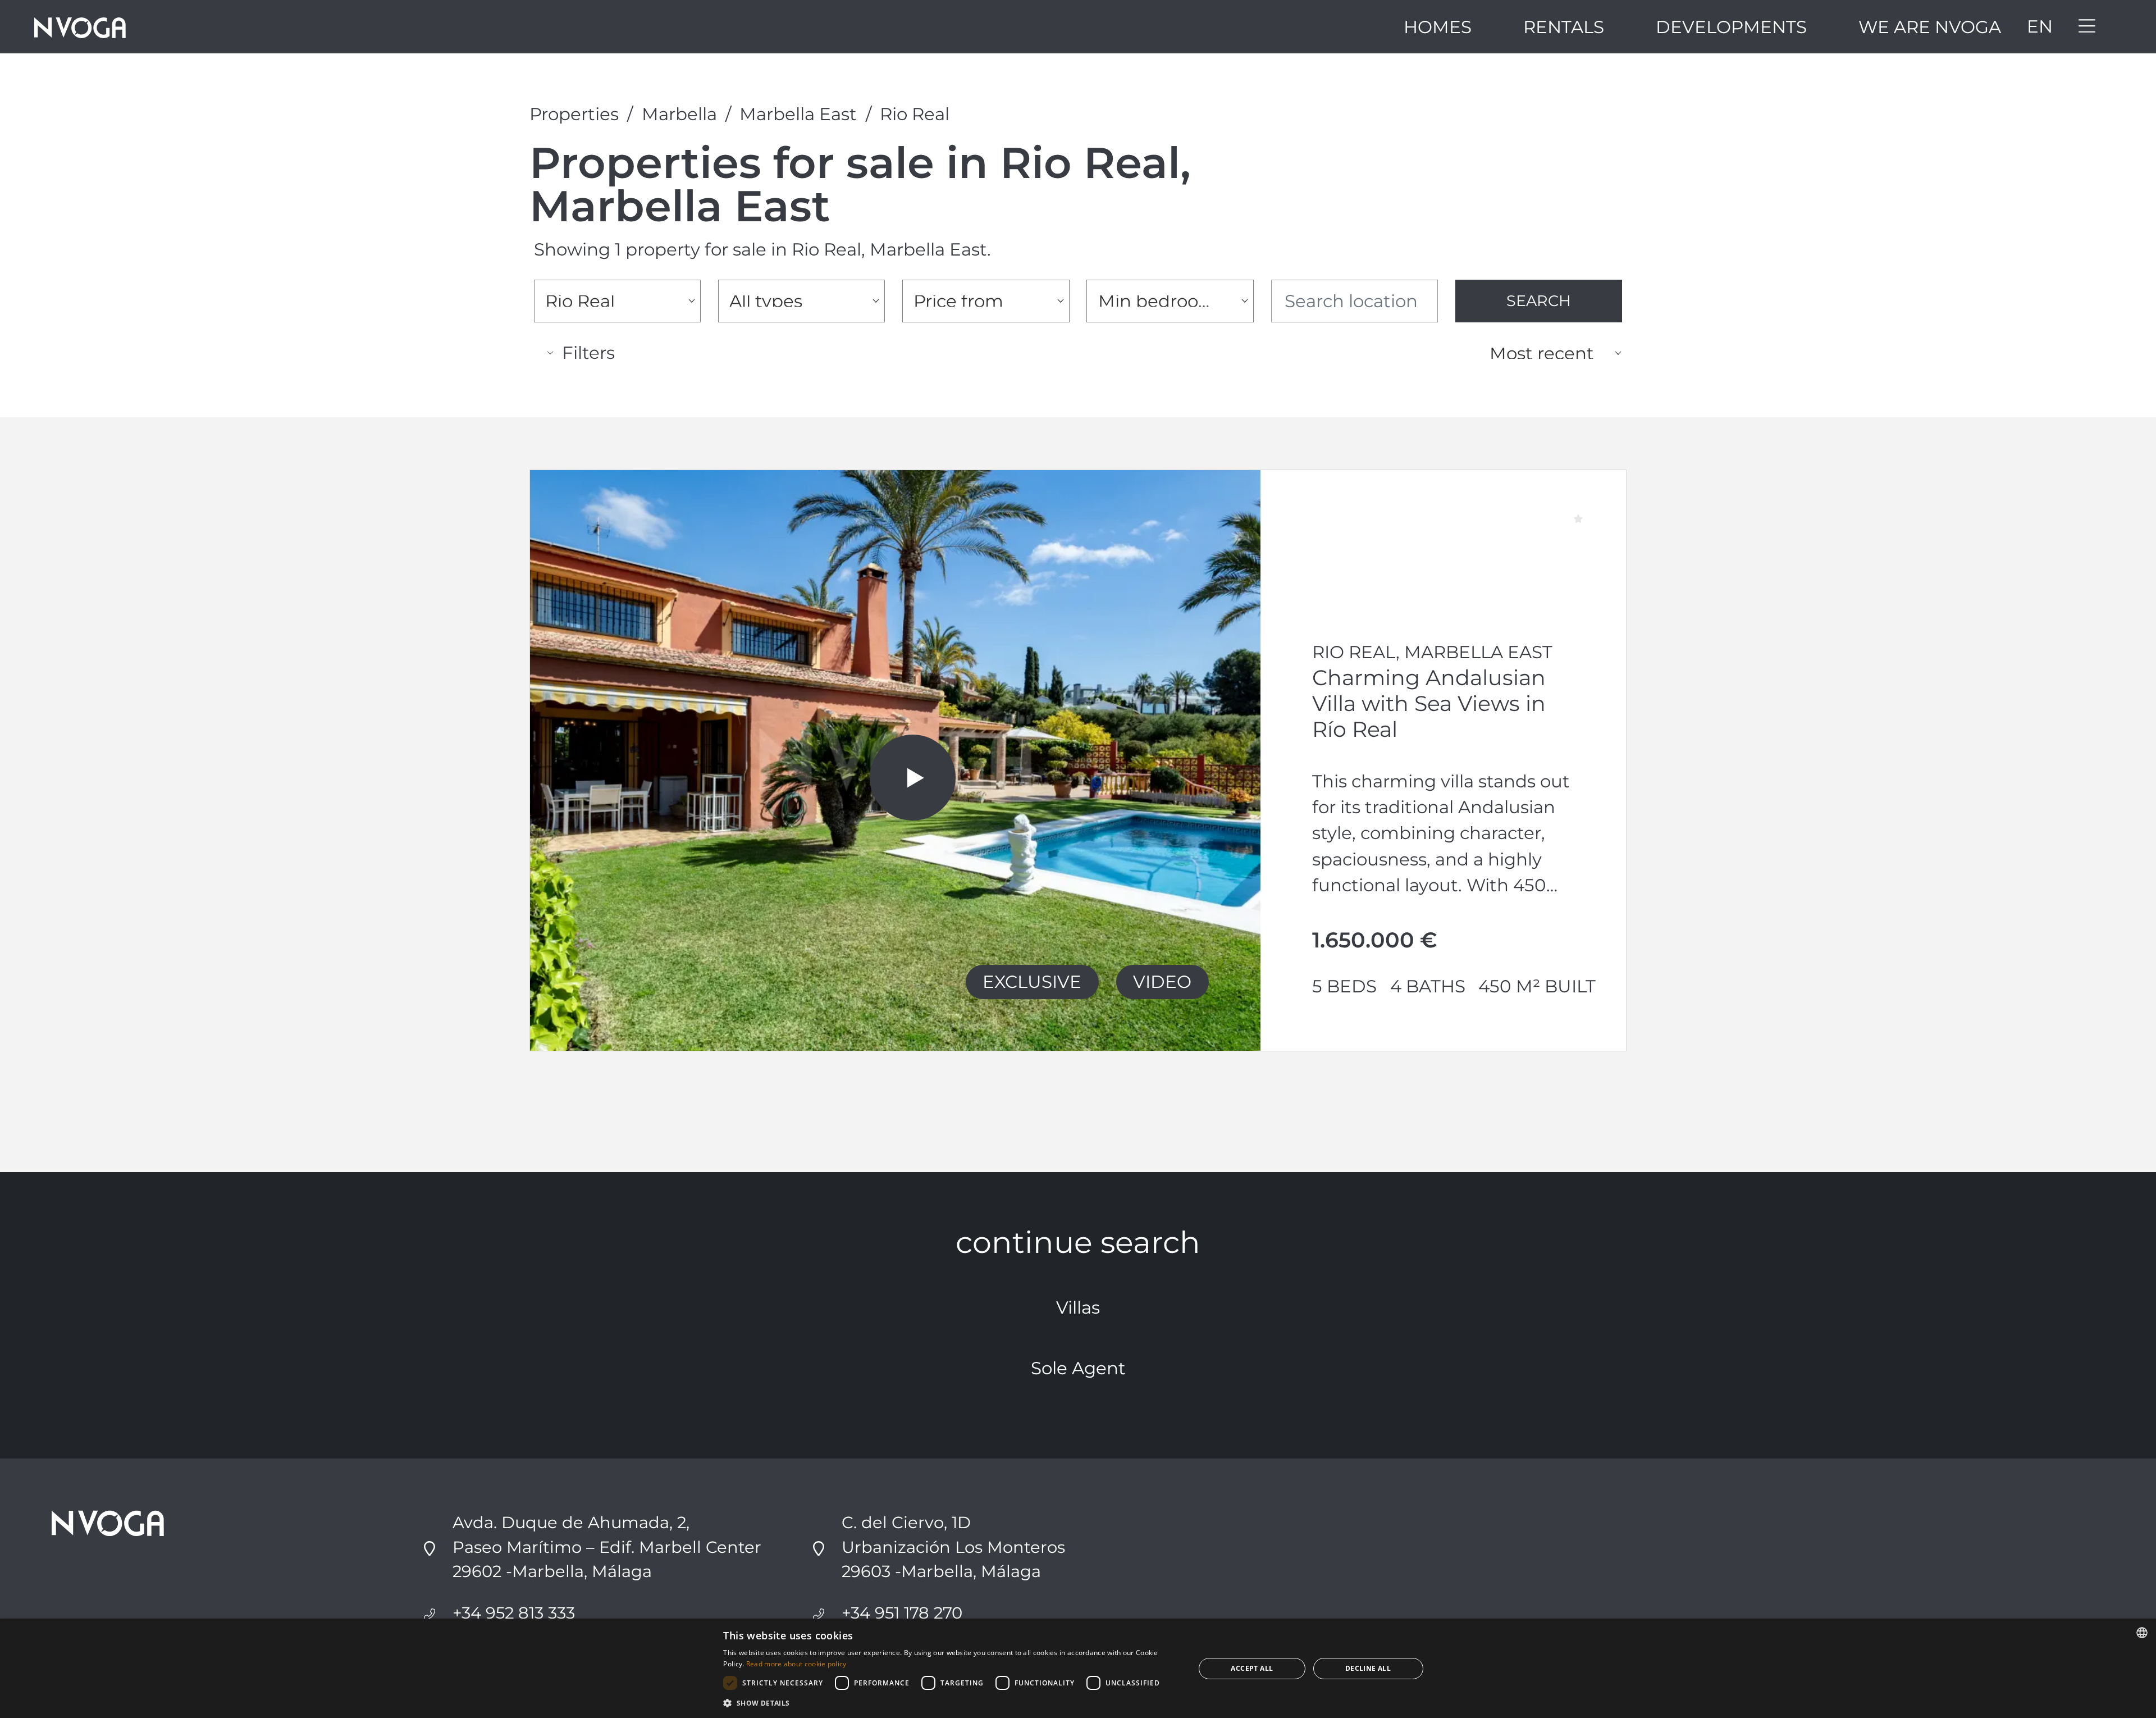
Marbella (679, 114)
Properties (574, 114)
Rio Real (915, 114)
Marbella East (798, 114)
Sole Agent (1078, 1368)
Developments (1731, 27)
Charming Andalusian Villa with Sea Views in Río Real (1429, 703)
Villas (1078, 1307)
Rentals (1564, 27)
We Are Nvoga (1930, 27)
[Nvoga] (80, 27)
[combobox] (617, 301)
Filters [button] (588, 353)
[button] (952, 1703)
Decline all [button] (1368, 1668)
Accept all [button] (1252, 1668)
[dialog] (1078, 1668)
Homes (1438, 27)
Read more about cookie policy (796, 1664)
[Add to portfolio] (1590, 505)
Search (1539, 301)
